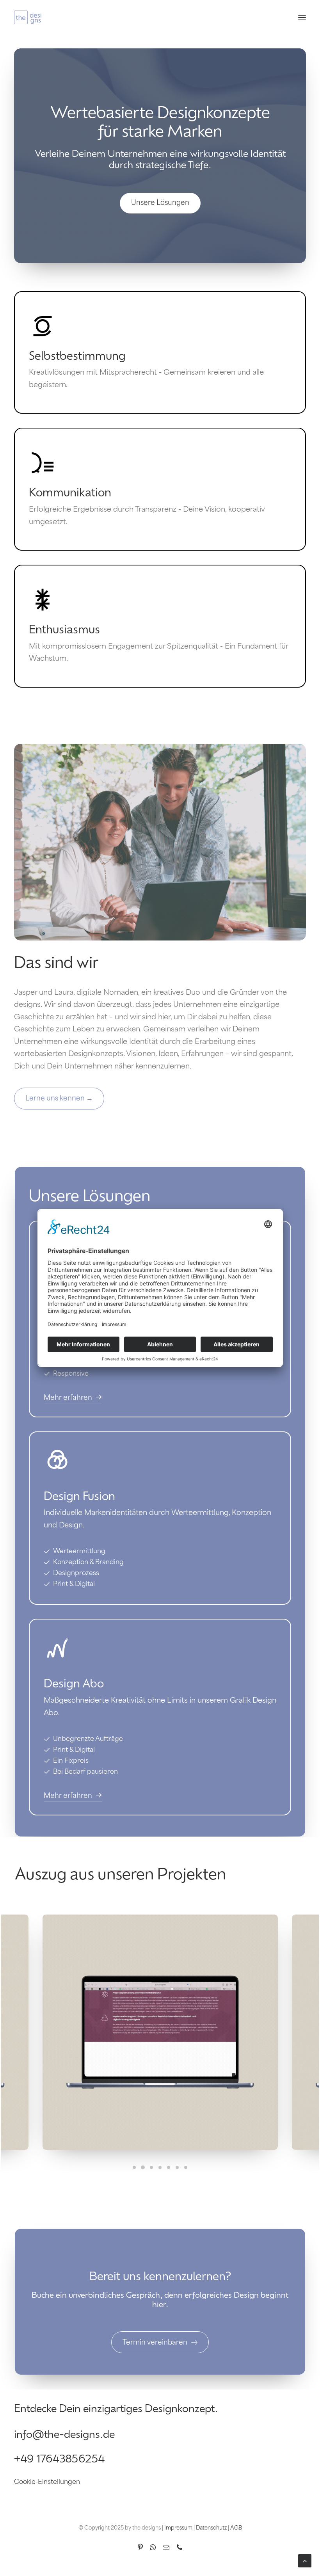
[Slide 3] (151, 2167)
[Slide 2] (143, 2167)
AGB (236, 2528)
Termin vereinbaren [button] (155, 2343)
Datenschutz (211, 2528)
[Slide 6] (177, 2167)
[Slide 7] (186, 2167)
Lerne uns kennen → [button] (59, 1099)
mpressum (179, 2528)
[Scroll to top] (305, 2561)
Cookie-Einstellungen (47, 2482)
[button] (302, 17)
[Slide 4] (160, 2167)
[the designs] (28, 17)
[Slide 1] (134, 2167)
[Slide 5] (169, 2167)
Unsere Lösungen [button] (160, 203)
